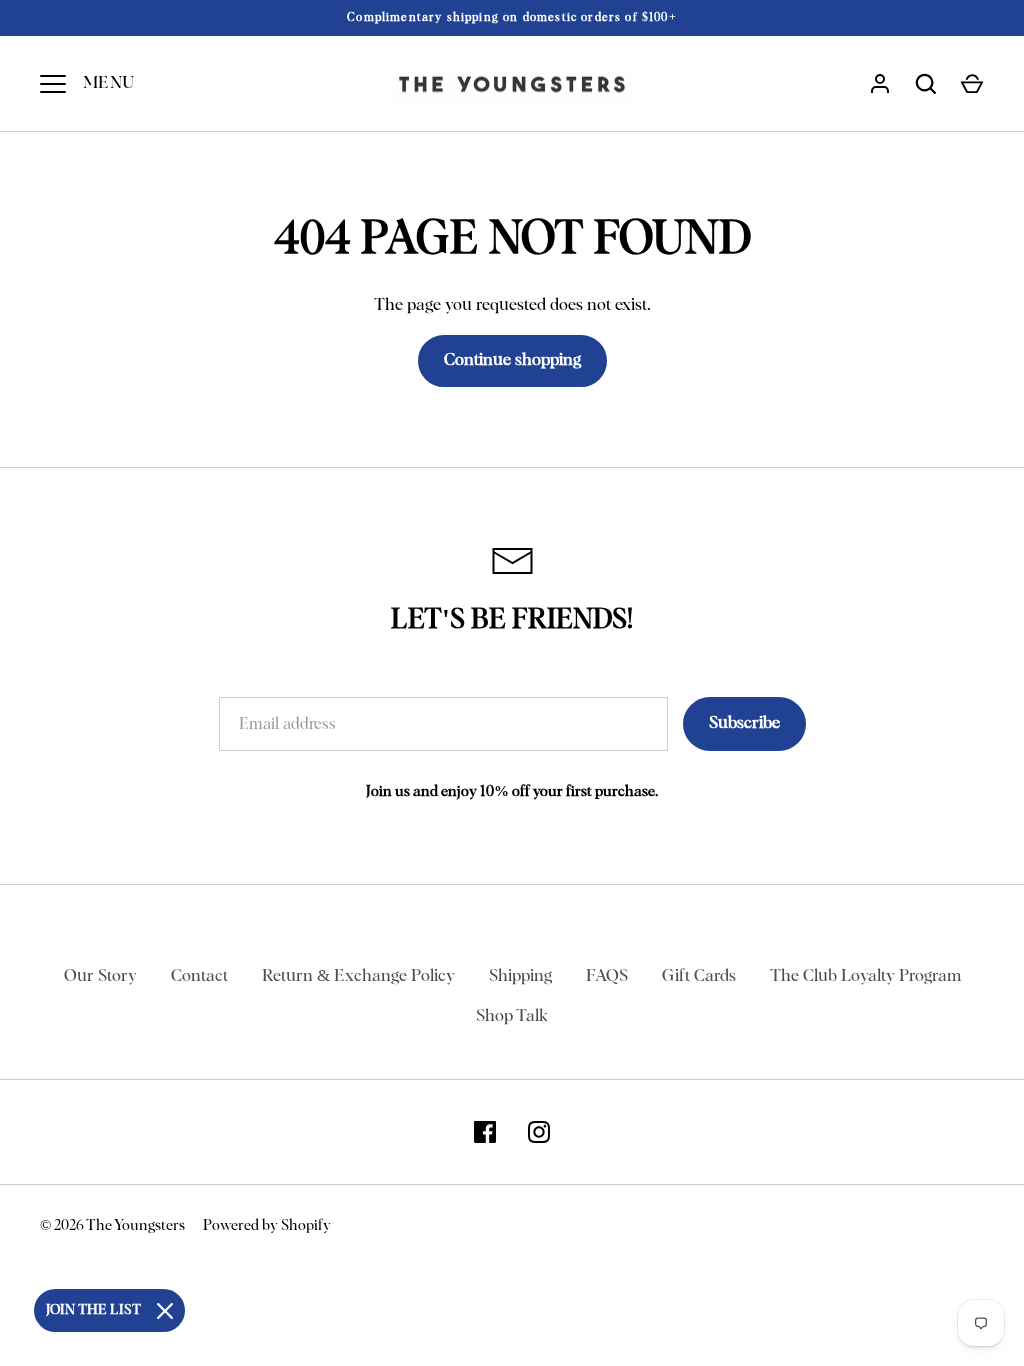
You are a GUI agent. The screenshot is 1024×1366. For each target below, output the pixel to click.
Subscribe (744, 723)
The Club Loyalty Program (865, 976)
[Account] (880, 84)
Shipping (520, 976)
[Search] (926, 84)
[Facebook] (485, 1132)
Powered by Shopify (267, 1225)
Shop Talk (512, 1016)
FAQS (607, 976)
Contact (199, 976)
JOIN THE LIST (93, 1310)
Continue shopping (512, 360)
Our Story (100, 976)
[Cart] (972, 84)
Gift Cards (699, 976)
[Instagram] (539, 1132)
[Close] (165, 1311)
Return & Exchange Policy (358, 976)
